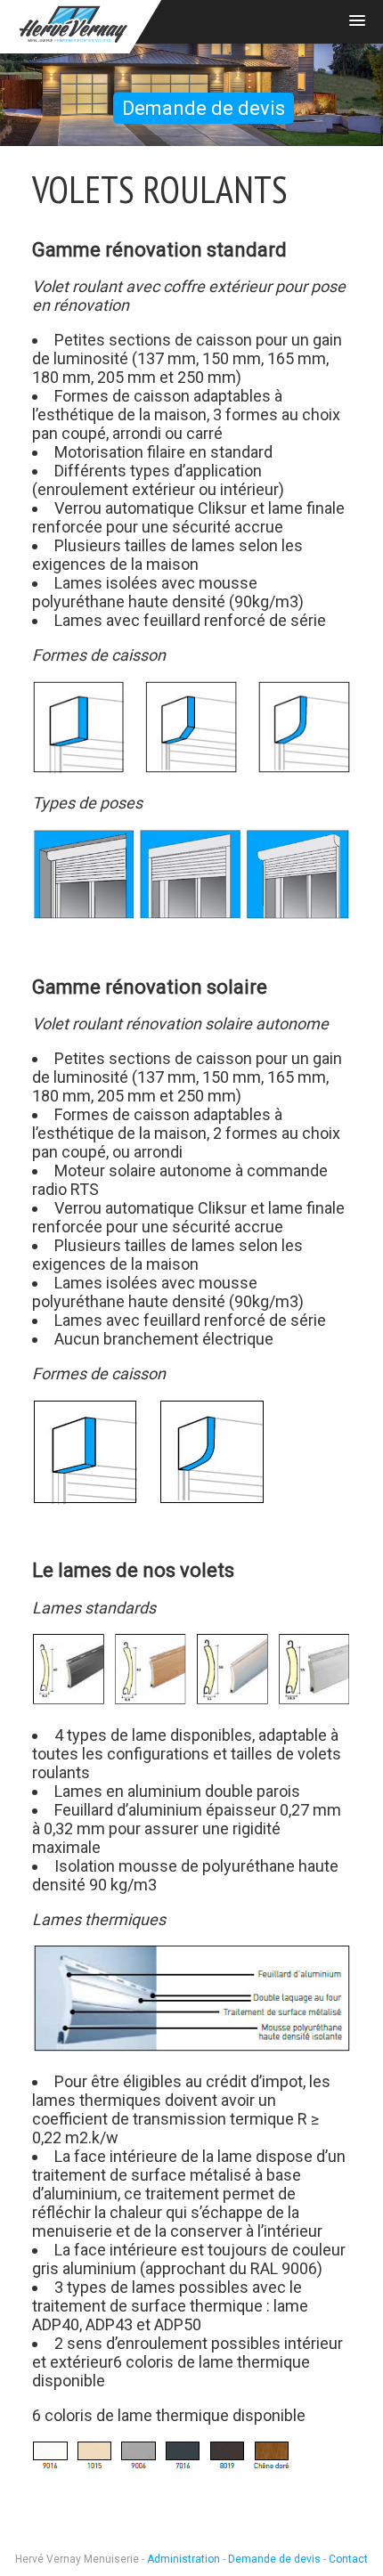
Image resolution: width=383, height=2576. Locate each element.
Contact (348, 2559)
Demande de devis (204, 108)
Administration (183, 2559)
